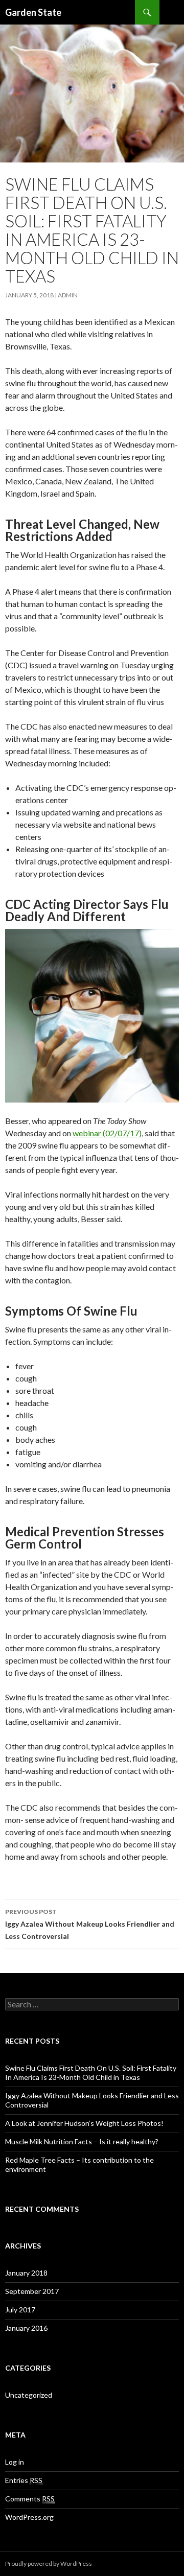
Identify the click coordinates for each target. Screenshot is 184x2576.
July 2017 (20, 2310)
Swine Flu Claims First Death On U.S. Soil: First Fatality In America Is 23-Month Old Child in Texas (91, 2072)
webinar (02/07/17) (107, 1133)
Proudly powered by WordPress (49, 2563)
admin (68, 295)
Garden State (33, 12)
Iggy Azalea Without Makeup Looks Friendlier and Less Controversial (90, 1924)
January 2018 (26, 2273)
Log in (15, 2462)
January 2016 (26, 2328)
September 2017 (32, 2291)
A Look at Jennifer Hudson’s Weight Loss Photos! (84, 2123)
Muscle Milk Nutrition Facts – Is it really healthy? (82, 2141)
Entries (24, 2480)
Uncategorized (29, 2395)
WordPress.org (29, 2517)
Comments (30, 2499)
